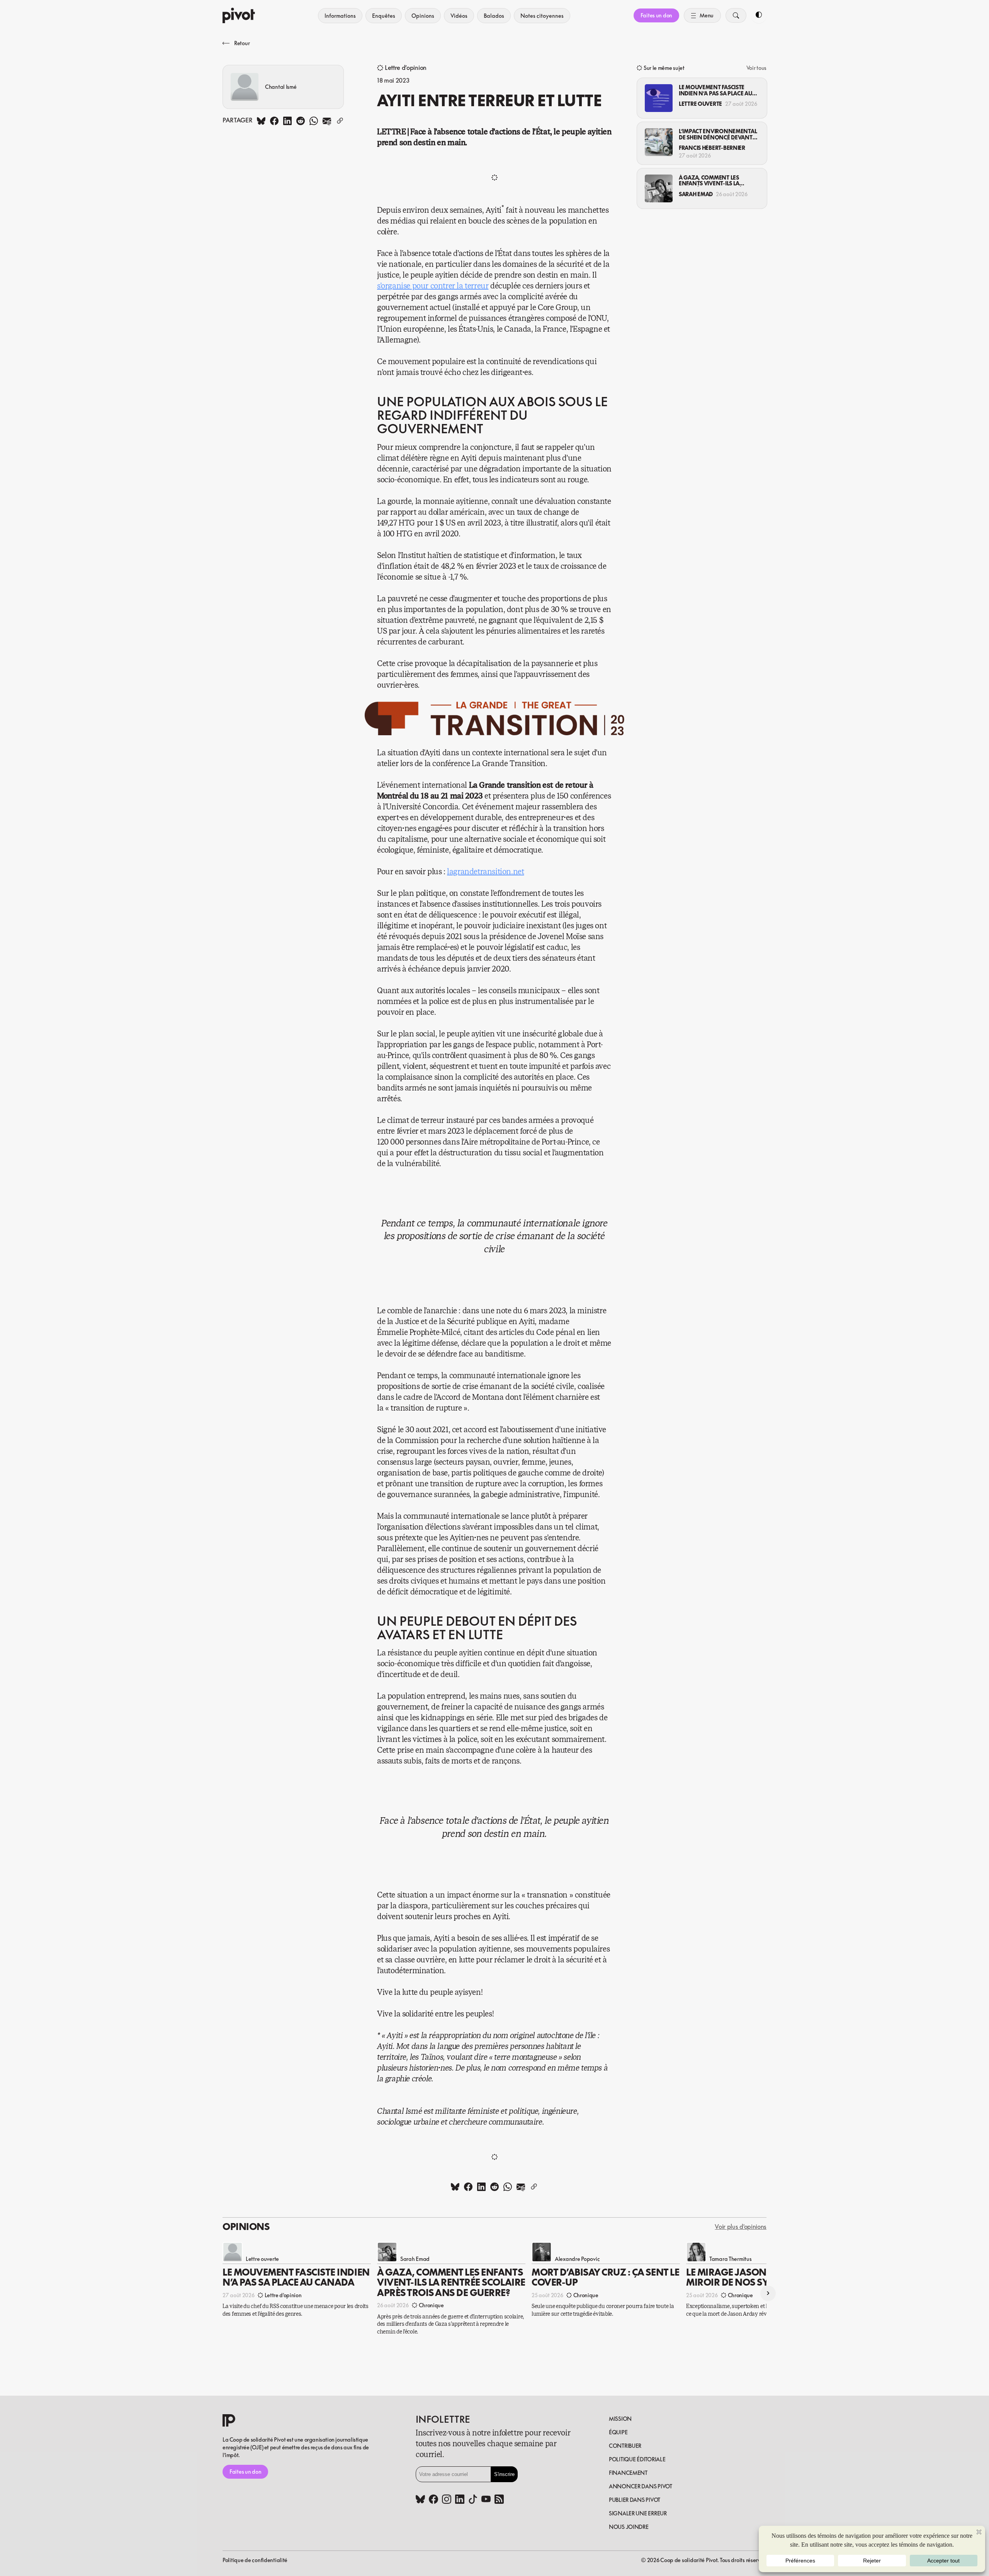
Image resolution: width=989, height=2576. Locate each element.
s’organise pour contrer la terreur (433, 286)
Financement (628, 2473)
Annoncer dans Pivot (641, 2486)
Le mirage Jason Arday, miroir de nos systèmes (745, 2277)
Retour (242, 43)
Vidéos (459, 16)
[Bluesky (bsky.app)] (420, 2500)
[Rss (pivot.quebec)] (499, 2500)
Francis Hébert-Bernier (712, 148)
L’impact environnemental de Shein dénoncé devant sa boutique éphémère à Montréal (718, 134)
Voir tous (756, 68)
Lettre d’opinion (406, 68)
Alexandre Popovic (577, 2258)
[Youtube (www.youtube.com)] (486, 2500)
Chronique (431, 2305)
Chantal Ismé (281, 87)
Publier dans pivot (635, 2500)
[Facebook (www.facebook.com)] (433, 2500)
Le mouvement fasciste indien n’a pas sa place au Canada (715, 90)
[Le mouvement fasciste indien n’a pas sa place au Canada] (659, 98)
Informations (340, 16)
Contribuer (625, 2446)
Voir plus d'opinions (741, 2227)
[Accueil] (239, 15)
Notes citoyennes (542, 16)
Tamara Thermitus (731, 2258)
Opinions (423, 16)
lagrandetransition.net (485, 872)
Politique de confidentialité (255, 2560)
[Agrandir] (614, 712)
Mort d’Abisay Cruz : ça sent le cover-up (605, 2277)
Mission (620, 2419)
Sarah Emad (696, 194)
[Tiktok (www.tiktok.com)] (473, 2500)
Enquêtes (384, 16)
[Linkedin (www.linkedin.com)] (460, 2500)
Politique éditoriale (637, 2459)
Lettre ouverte (700, 104)
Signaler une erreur (638, 2513)
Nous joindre (629, 2527)
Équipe (618, 2432)
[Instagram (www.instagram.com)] (447, 2500)
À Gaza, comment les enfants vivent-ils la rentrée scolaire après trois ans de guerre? (712, 181)
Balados (494, 16)
